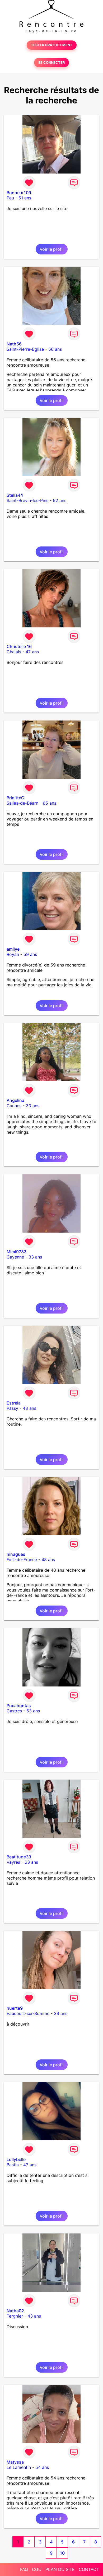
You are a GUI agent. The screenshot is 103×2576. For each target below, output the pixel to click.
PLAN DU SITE (60, 2569)
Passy (12, 1408)
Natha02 (15, 2311)
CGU (37, 2569)
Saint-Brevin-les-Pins (27, 500)
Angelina (15, 1100)
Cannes (14, 1106)
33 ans (35, 1257)
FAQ (24, 2569)
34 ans (61, 2013)
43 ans (34, 2316)
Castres (14, 1711)
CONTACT (89, 2569)
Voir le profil (52, 249)
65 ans (50, 803)
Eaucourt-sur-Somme (28, 2013)
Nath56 (14, 344)
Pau (10, 198)
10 (62, 2553)
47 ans (32, 652)
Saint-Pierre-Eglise (25, 349)
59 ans (30, 954)
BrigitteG (15, 798)
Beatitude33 (19, 1857)
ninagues (16, 1554)
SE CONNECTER (51, 63)
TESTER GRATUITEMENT (52, 45)
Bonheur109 (19, 193)
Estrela (14, 1403)
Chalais (14, 652)
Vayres (13, 1862)
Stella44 (15, 495)
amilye (13, 949)
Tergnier (15, 2316)
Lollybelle (16, 2159)
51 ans (25, 198)
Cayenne (15, 1257)
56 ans (55, 349)
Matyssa (15, 2462)
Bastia (13, 2165)
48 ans (29, 1408)
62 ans (60, 500)
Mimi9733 (17, 1252)
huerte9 (15, 2008)
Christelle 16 (19, 646)
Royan (13, 954)
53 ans (33, 1711)
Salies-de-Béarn (22, 803)
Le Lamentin (19, 2467)
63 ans (31, 1862)
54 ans (42, 2467)
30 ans (33, 1106)
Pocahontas (19, 1706)
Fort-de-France (22, 1560)
